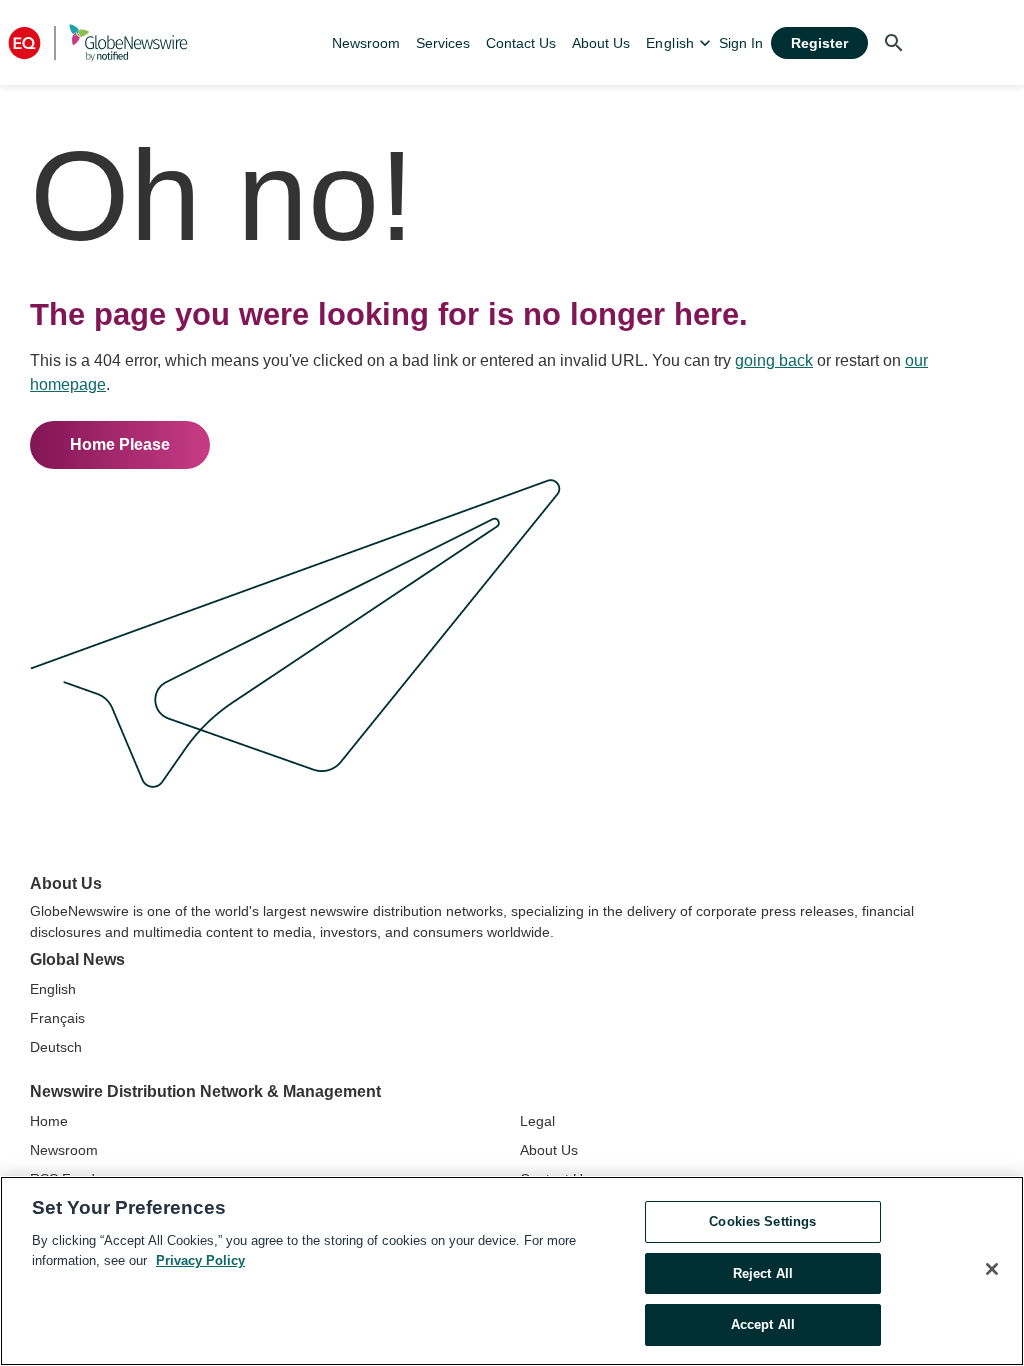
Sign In (741, 43)
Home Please (120, 444)
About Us (549, 1150)
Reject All (763, 1273)
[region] (512, 1271)
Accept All (763, 1324)
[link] (366, 43)
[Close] (992, 1269)
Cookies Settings (762, 1221)
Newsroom (64, 1150)
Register (819, 43)
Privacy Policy (200, 1260)
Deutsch (56, 1047)
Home (49, 1121)
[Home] (98, 42)
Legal (537, 1121)
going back (774, 360)
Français (57, 1018)
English (53, 989)
